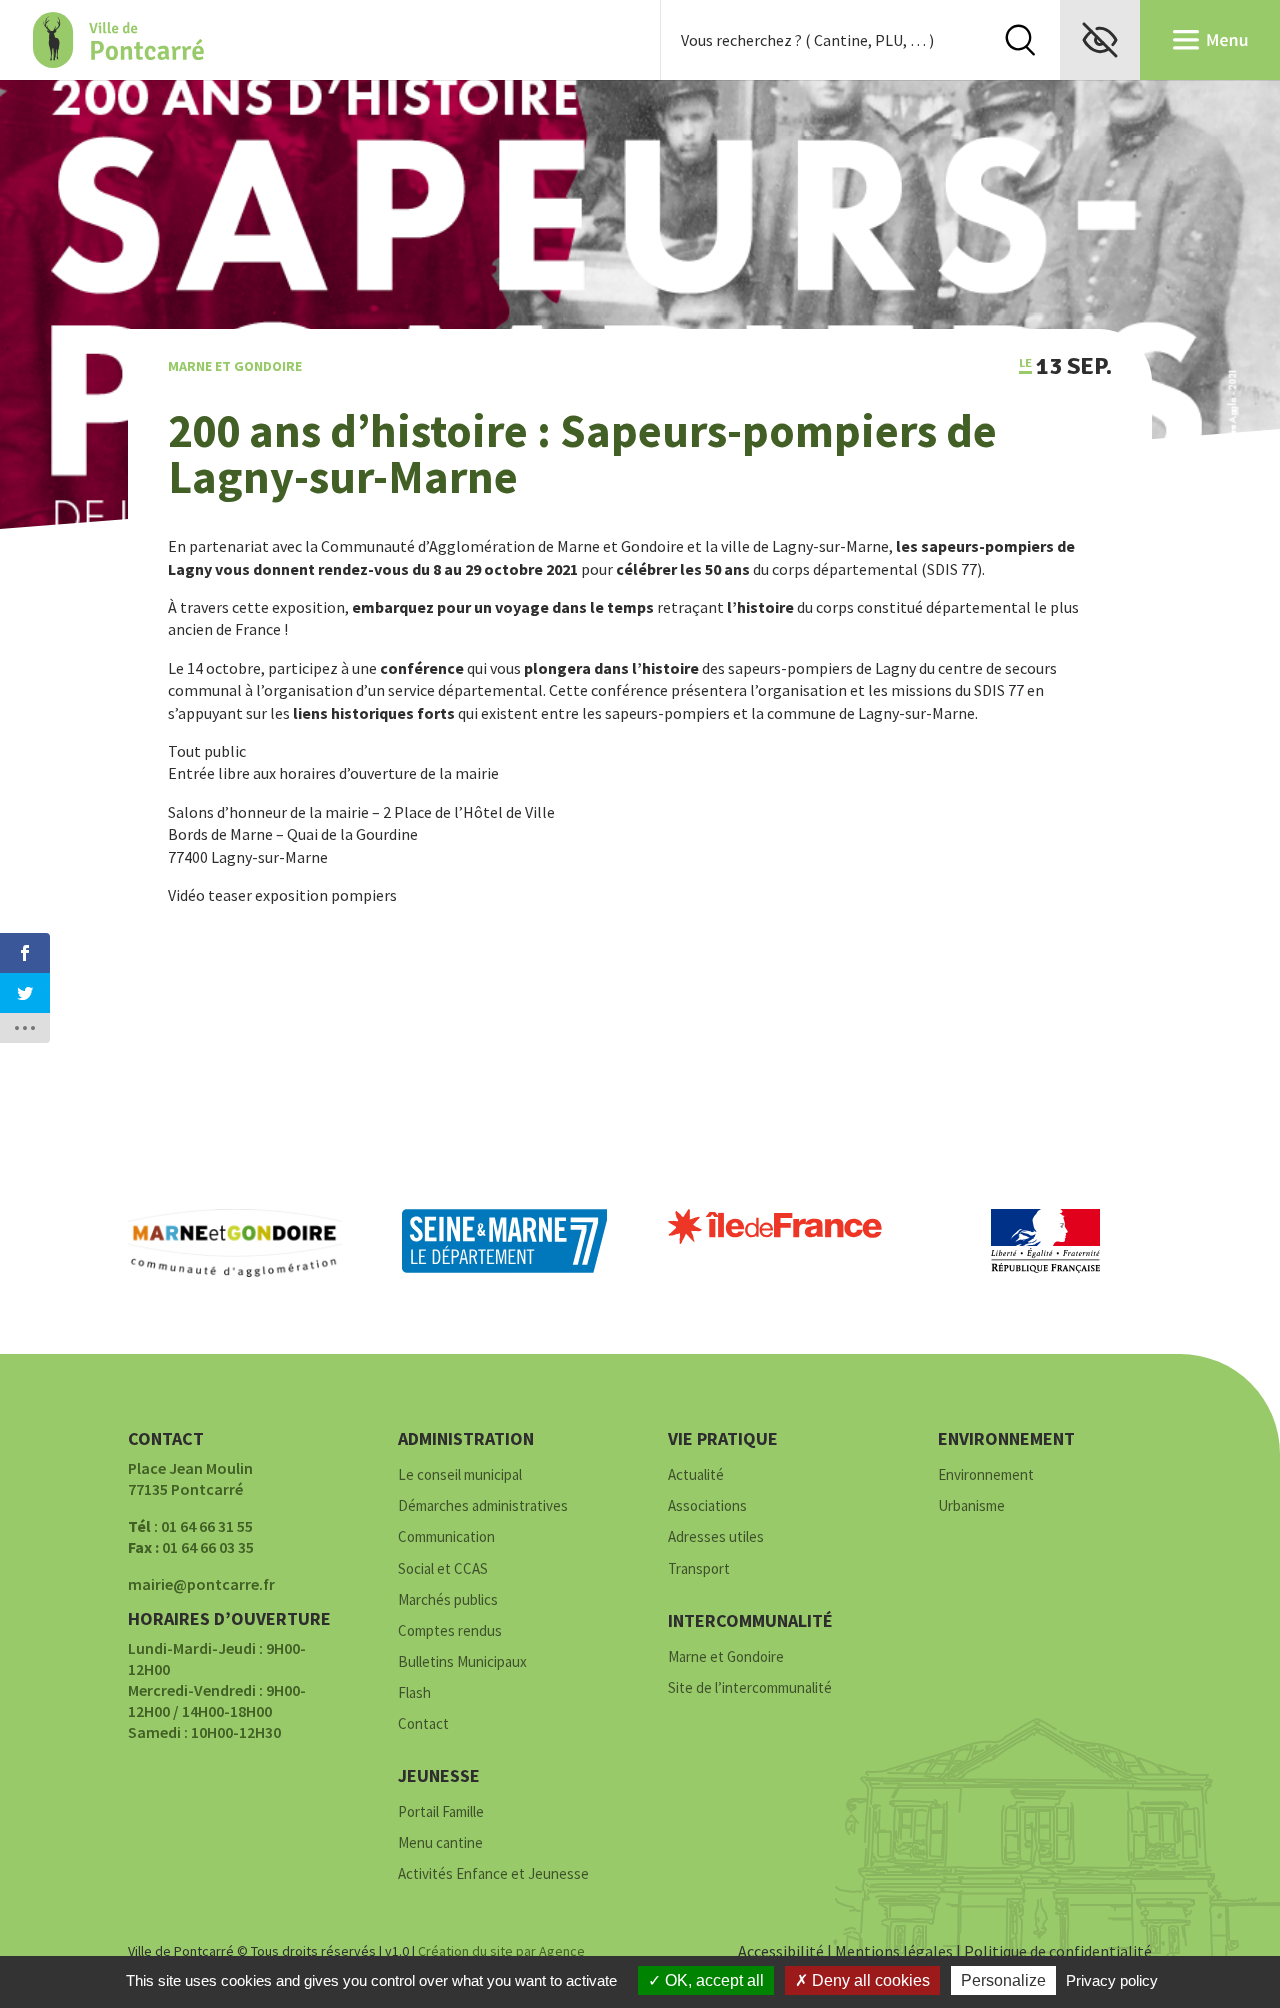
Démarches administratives (483, 1506)
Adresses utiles (716, 1537)
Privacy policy (1112, 1980)
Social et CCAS (443, 1569)
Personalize (1003, 1980)
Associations (707, 1506)
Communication (446, 1537)
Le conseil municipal (460, 1475)
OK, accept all (712, 1980)
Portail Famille (441, 1812)
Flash (414, 1693)
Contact (423, 1724)
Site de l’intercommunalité (750, 1688)
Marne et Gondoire (235, 366)
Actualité (696, 1475)
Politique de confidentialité (1058, 1951)
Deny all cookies (869, 1980)
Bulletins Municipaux (462, 1662)
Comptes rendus (450, 1631)
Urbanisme (971, 1506)
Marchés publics (448, 1600)
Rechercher (1020, 40)
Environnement (986, 1475)
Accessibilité (781, 1951)
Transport (699, 1569)
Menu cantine (440, 1843)
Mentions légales (894, 1951)
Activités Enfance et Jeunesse (493, 1874)
